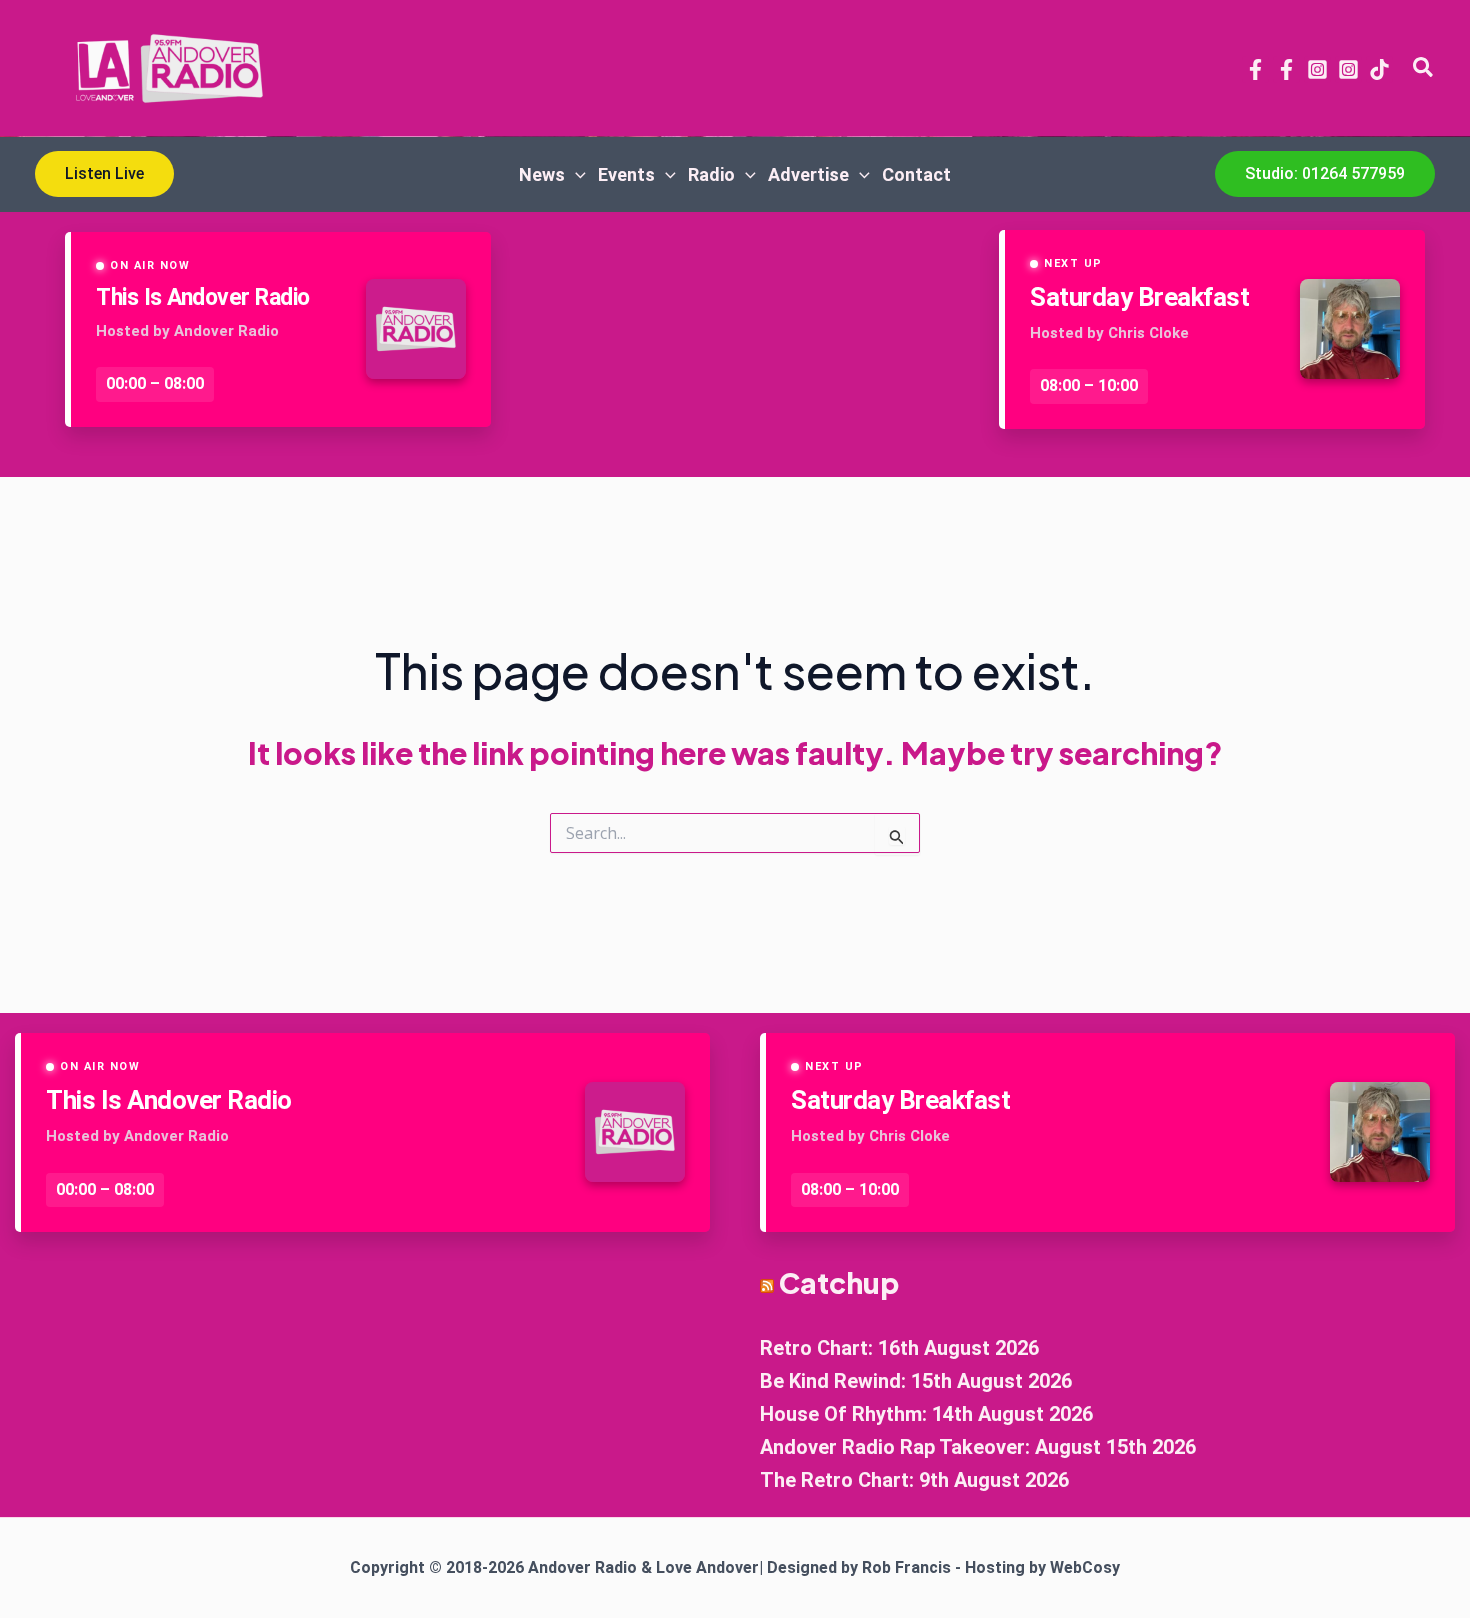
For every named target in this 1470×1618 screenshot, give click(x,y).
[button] (1424, 68)
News (542, 174)
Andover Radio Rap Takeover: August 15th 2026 (978, 1447)
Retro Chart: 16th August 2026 (899, 1348)
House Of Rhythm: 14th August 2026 (926, 1414)
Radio (711, 174)
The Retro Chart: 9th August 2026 (914, 1480)
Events (626, 174)
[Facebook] (1255, 69)
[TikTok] (1379, 69)
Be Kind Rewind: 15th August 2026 (916, 1381)
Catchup (839, 1282)
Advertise (808, 174)
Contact (916, 174)
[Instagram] (1317, 69)
